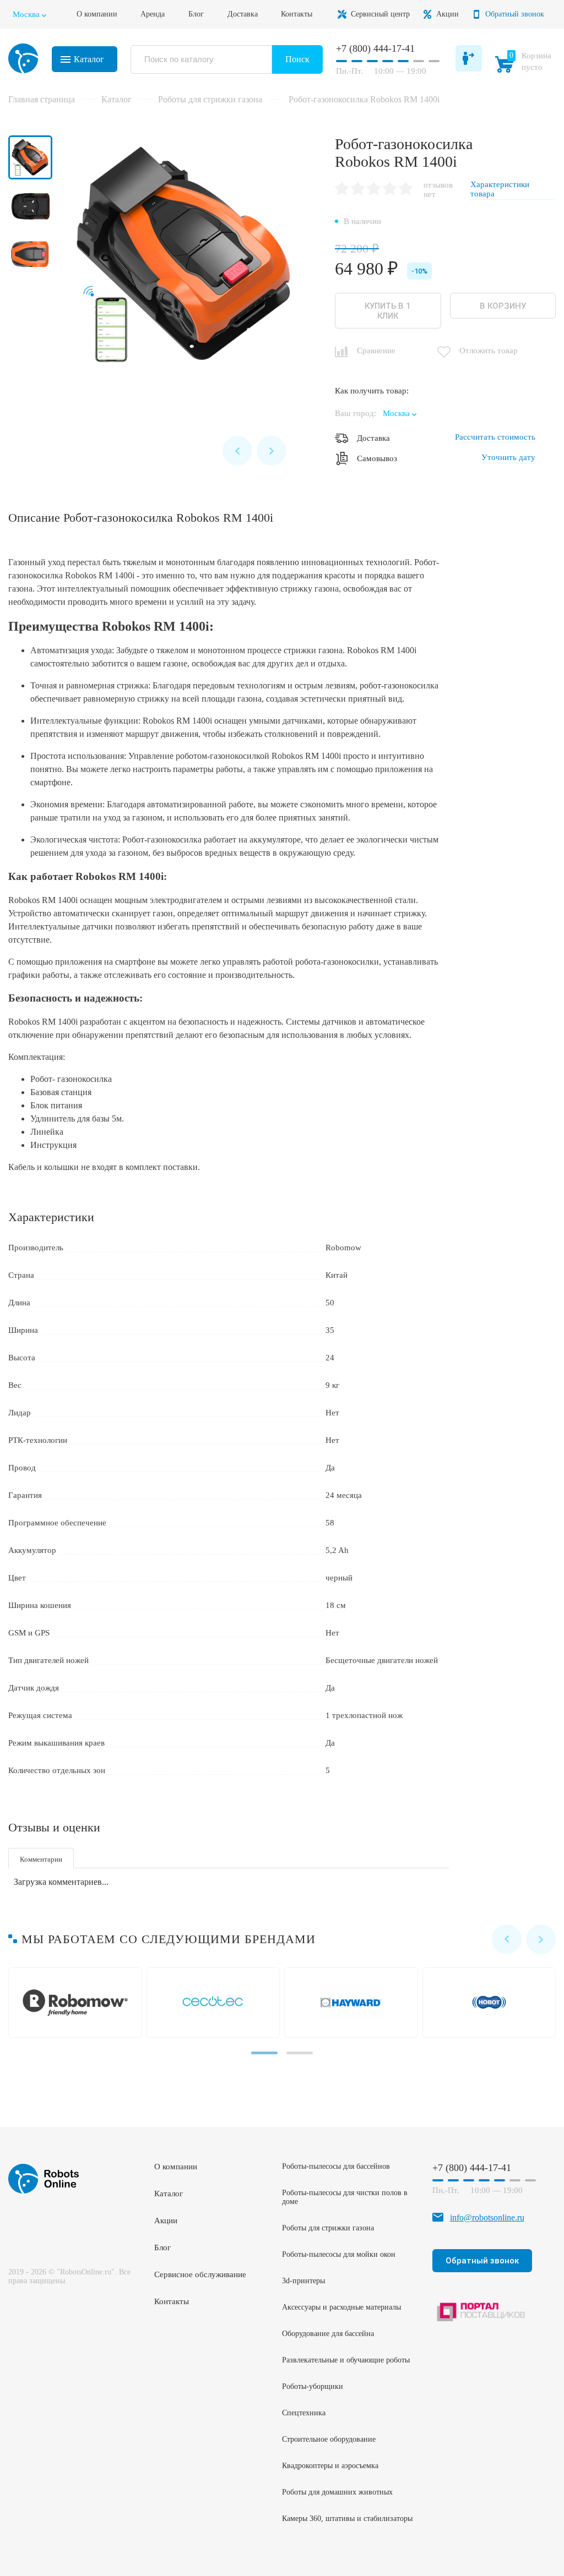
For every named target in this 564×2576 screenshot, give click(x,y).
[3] (374, 189)
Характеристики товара (500, 189)
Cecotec (216, 2003)
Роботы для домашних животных (337, 2492)
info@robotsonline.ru (487, 2217)
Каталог (89, 59)
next (272, 451)
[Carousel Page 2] (300, 2053)
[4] (390, 189)
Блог (196, 14)
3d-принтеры (303, 2281)
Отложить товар (489, 351)
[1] (342, 189)
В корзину (503, 306)
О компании (97, 14)
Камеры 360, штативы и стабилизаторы (347, 2518)
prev (237, 451)
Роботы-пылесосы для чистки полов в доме (345, 2197)
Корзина (525, 64)
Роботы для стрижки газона (328, 2228)
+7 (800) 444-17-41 (375, 48)
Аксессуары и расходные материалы (341, 2307)
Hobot (492, 2003)
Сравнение (376, 351)
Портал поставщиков (482, 2312)
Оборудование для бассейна (328, 2334)
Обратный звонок (515, 14)
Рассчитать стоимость (495, 437)
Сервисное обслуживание (200, 2274)
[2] (358, 189)
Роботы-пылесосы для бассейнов (336, 2166)
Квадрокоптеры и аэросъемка (330, 2466)
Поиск (297, 59)
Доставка (243, 14)
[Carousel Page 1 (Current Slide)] (264, 2053)
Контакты (297, 14)
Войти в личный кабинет (469, 58)
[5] (406, 189)
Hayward (353, 2003)
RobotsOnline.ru (23, 58)
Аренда (153, 14)
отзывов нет (438, 190)
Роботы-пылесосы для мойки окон (339, 2254)
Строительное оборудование (329, 2439)
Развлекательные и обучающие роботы (346, 2360)
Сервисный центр (380, 14)
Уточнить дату (508, 457)
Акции (448, 14)
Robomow (77, 2003)
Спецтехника (304, 2413)
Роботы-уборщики (313, 2386)
